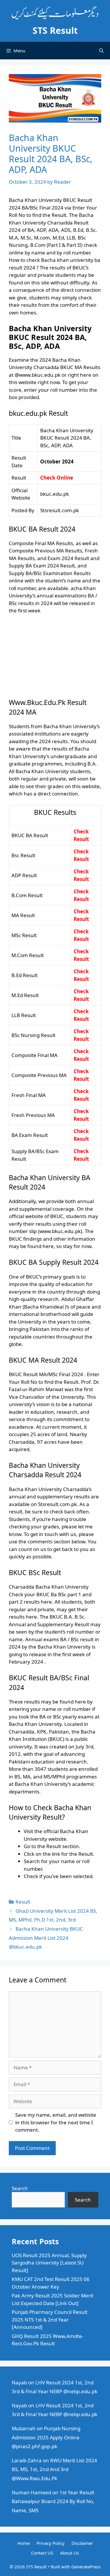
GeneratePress (86, 2567)
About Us (70, 2553)
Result (23, 1902)
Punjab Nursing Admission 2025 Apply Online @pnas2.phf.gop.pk (46, 2437)
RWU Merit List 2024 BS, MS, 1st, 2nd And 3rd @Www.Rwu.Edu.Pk (54, 2469)
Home (23, 2543)
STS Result (55, 30)
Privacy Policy (51, 2543)
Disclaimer (82, 2543)
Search (20, 2188)
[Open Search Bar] (101, 51)
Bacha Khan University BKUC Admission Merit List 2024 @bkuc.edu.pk (46, 1938)
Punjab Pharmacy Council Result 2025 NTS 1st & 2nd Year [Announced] (50, 2319)
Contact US (42, 2553)
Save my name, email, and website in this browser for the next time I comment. (56, 2122)
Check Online (57, 478)
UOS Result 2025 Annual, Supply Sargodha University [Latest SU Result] (49, 2263)
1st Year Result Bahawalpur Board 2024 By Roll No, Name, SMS (53, 2501)
